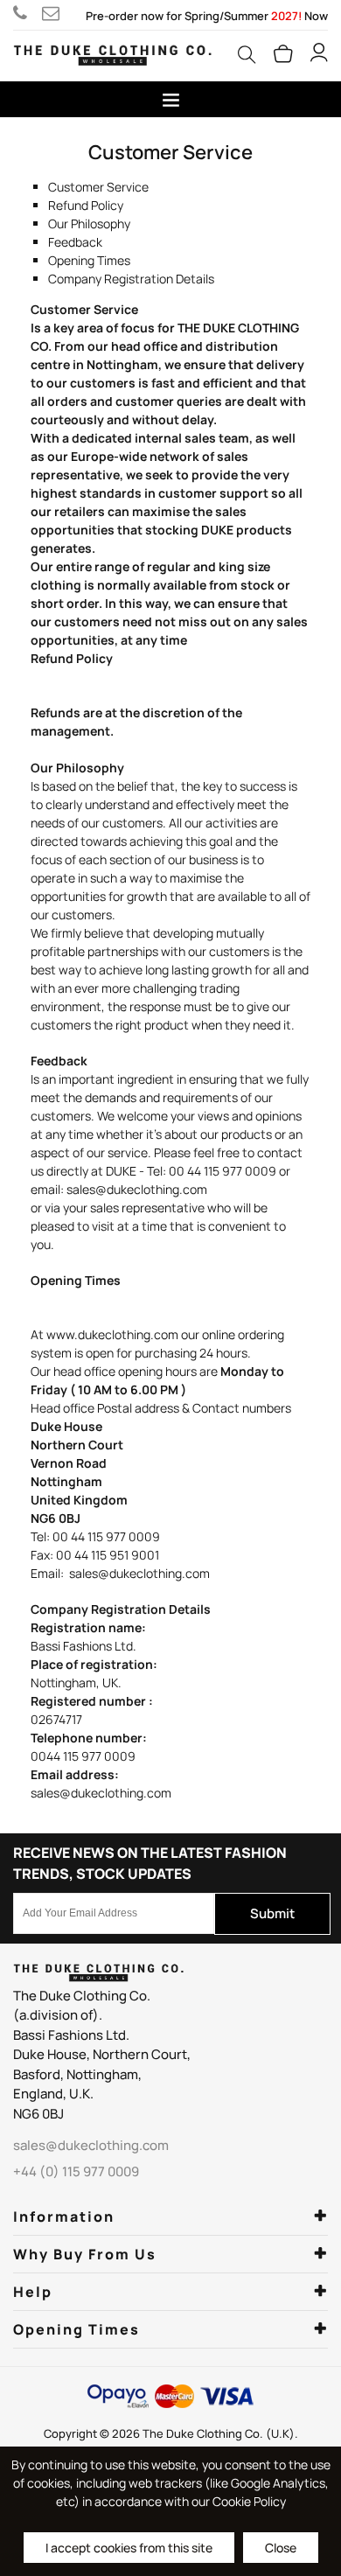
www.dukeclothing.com (112, 1334)
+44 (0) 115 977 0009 (28, 13)
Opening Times (89, 260)
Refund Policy (86, 205)
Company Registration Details (131, 279)
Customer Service (98, 187)
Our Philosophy (89, 223)
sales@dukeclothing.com (54, 13)
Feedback (75, 242)
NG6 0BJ (38, 2114)
